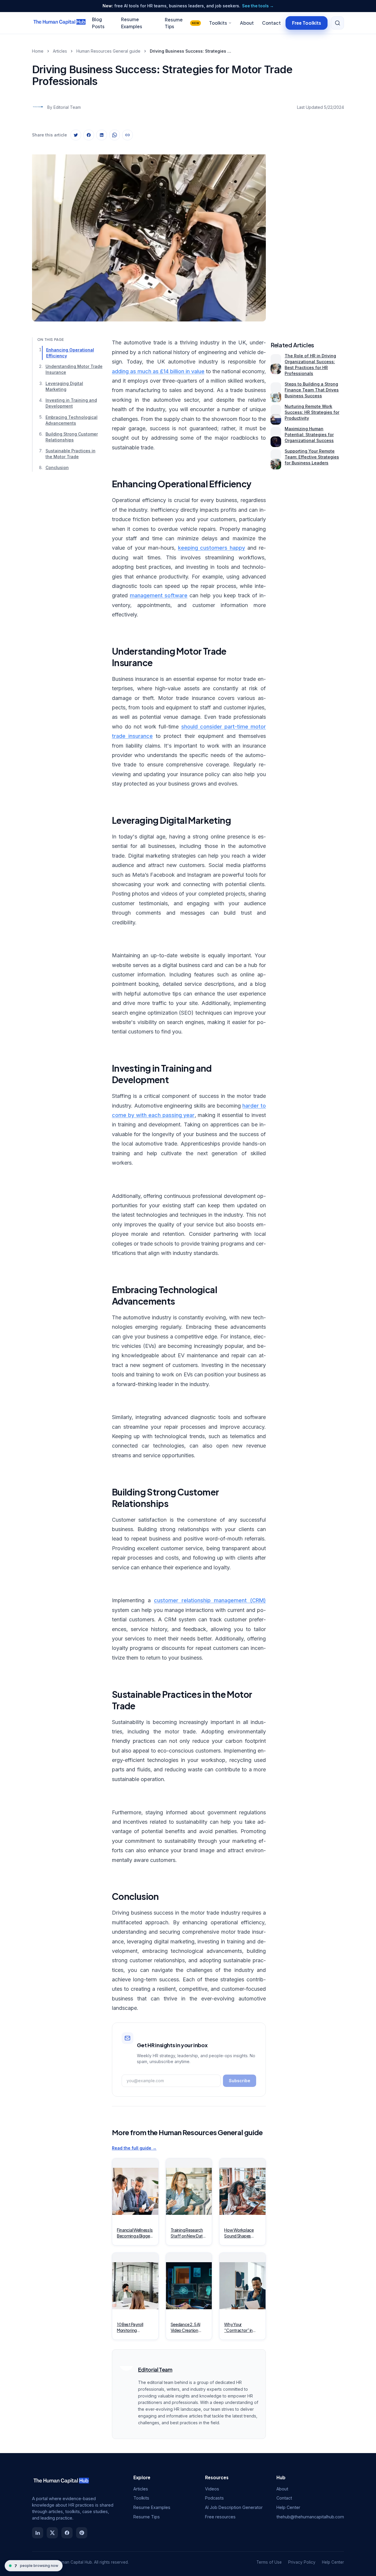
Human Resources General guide (108, 51)
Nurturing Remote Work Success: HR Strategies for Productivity (312, 412)
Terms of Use (269, 2562)
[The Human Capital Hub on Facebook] (67, 2533)
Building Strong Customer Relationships (72, 437)
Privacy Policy (302, 2562)
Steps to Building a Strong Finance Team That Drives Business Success (312, 390)
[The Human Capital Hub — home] (60, 23)
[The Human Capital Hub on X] (52, 2533)
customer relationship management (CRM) (210, 1600)
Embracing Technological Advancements (72, 420)
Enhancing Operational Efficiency (70, 353)
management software (159, 595)
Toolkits (218, 23)
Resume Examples (152, 2507)
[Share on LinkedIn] (102, 135)
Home (38, 51)
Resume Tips (182, 23)
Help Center (288, 2507)
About (247, 23)
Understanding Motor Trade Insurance (74, 370)
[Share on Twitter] (76, 135)
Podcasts (214, 2498)
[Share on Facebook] (89, 135)
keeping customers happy (212, 548)
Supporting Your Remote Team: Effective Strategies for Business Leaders (312, 457)
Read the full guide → (134, 2148)
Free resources (220, 2517)
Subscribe (240, 2081)
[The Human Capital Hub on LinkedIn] (38, 2533)
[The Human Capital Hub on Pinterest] (82, 2533)
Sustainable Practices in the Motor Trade (70, 454)
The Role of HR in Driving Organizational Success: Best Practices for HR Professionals (310, 365)
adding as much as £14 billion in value (158, 371)
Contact (271, 23)
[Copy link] (127, 135)
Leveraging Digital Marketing (64, 386)
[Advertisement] (307, 233)
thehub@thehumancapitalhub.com (310, 2517)
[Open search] (338, 23)
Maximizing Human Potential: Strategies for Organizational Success (309, 435)
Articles (60, 51)
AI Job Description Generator (234, 2507)
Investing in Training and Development (71, 403)
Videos (212, 2489)
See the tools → (258, 6)
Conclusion (57, 468)
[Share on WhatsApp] (115, 135)
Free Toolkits (307, 22)
